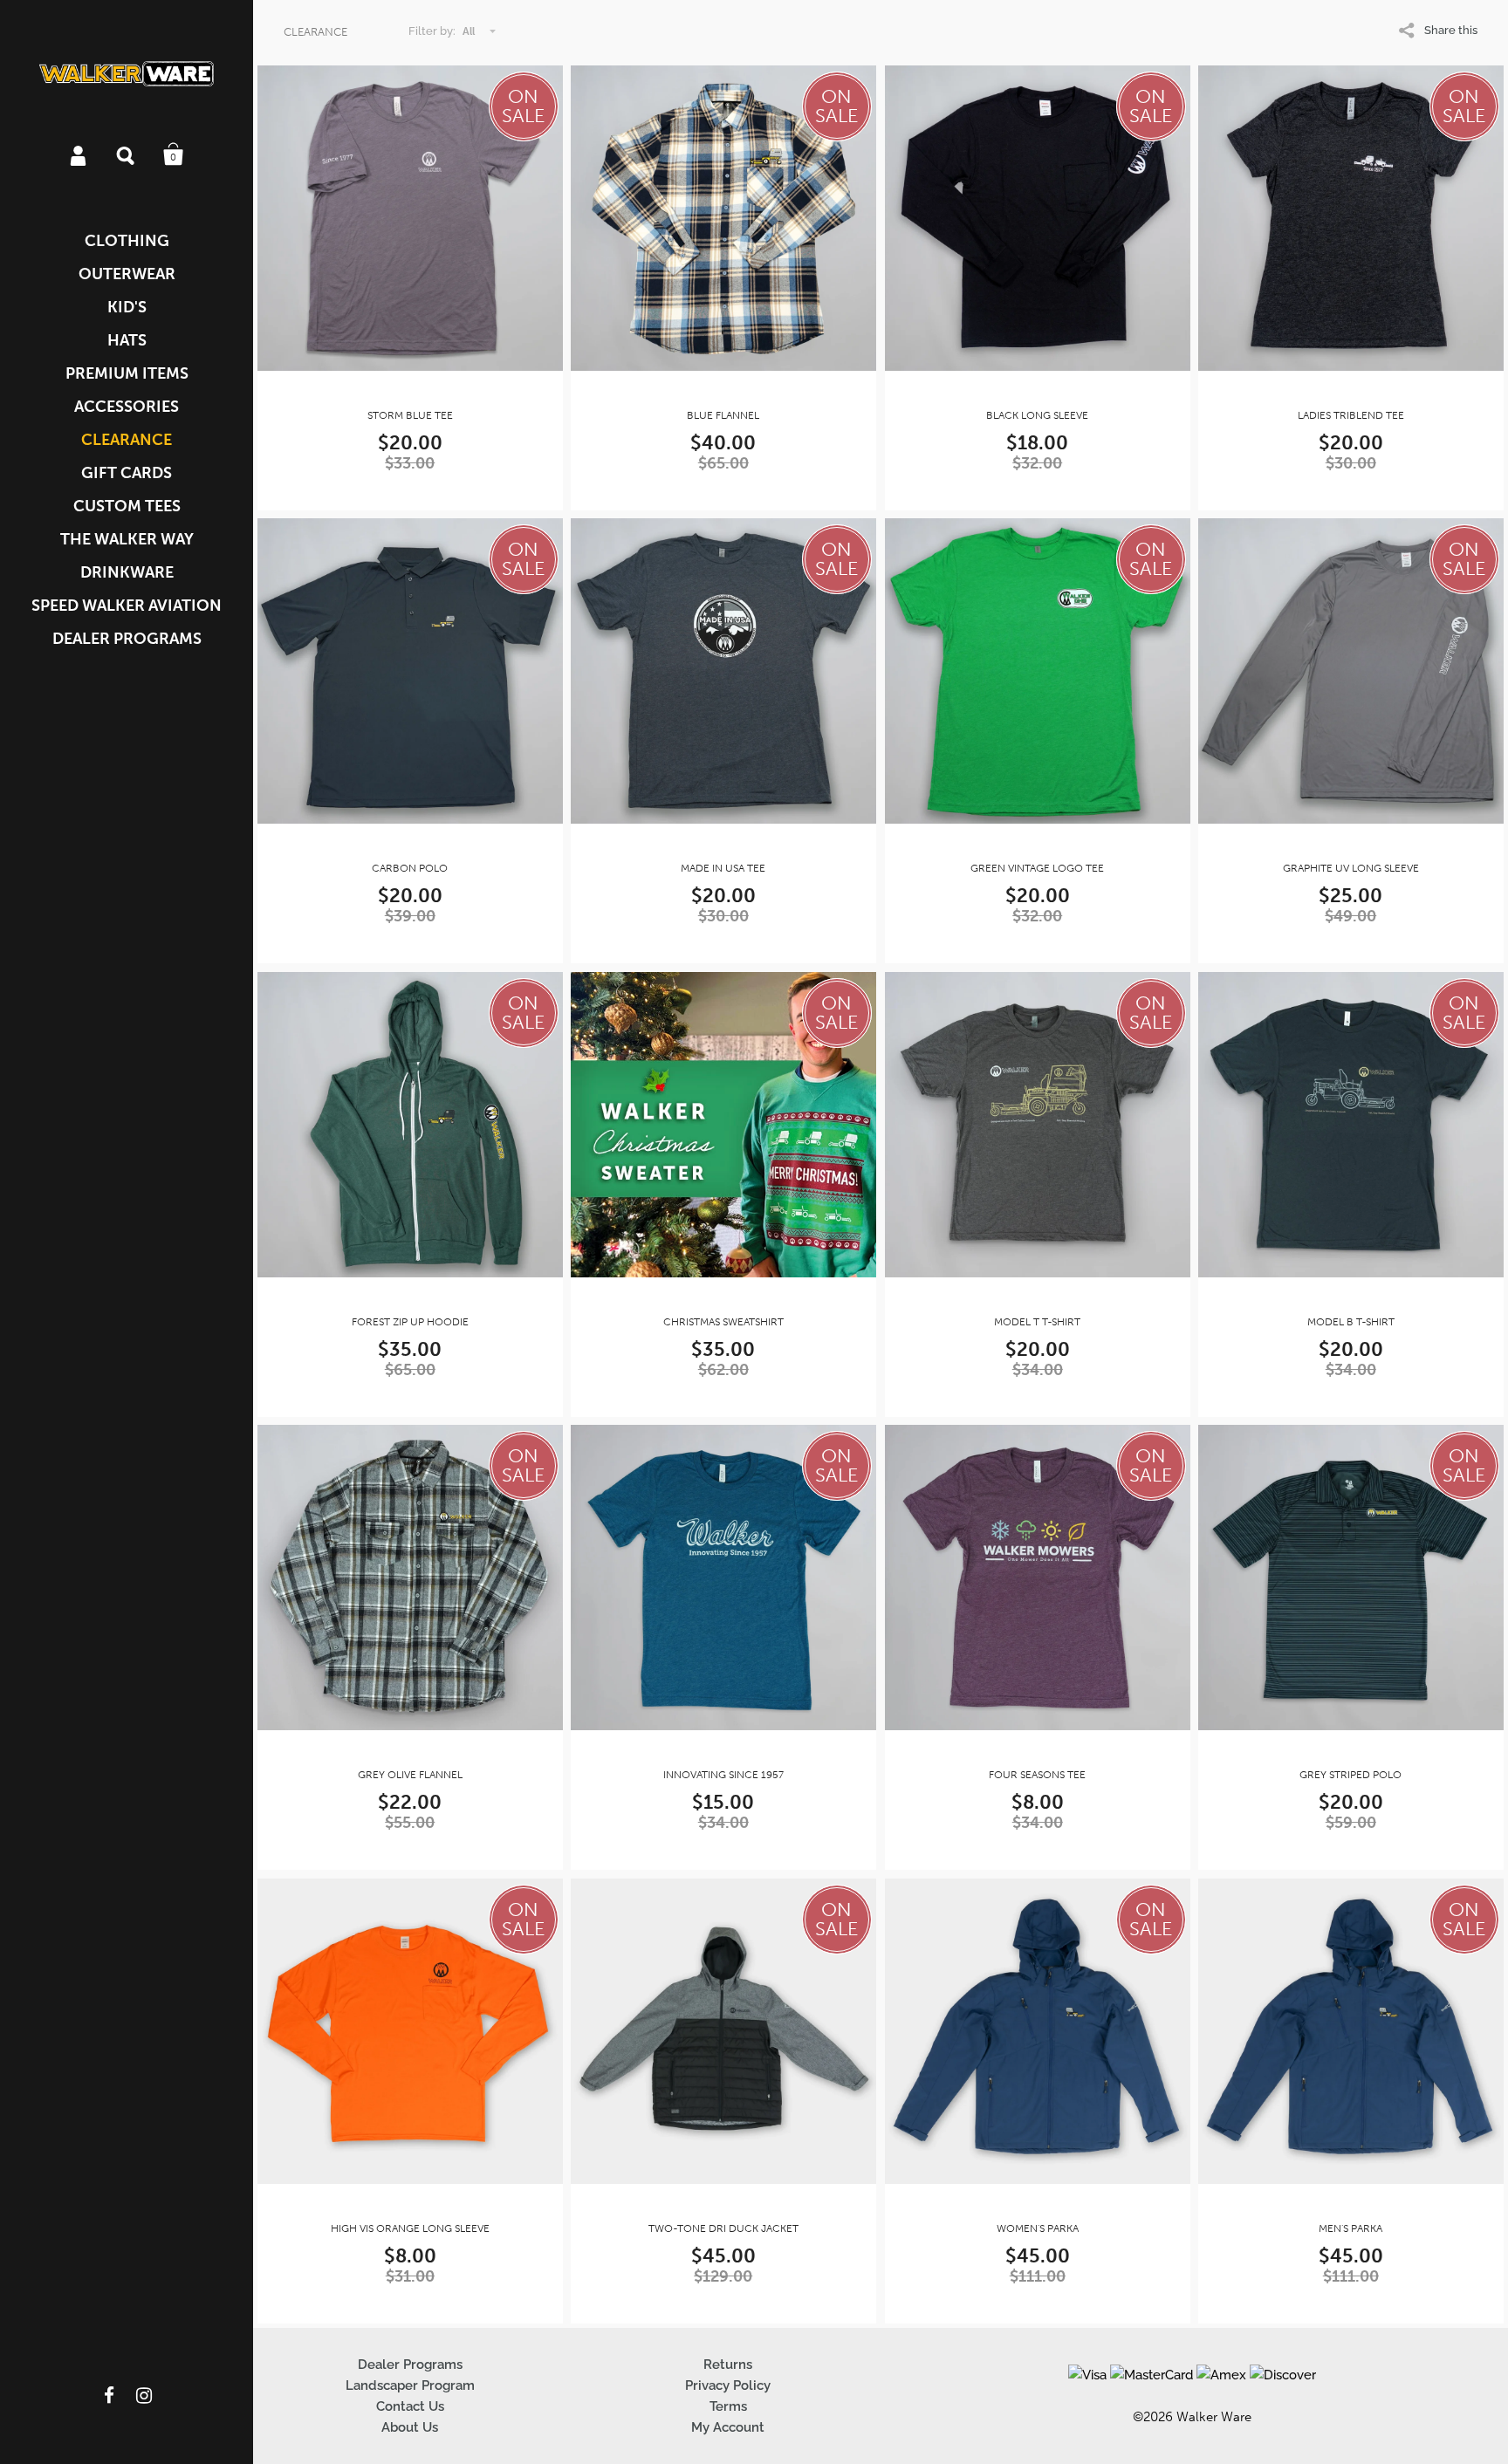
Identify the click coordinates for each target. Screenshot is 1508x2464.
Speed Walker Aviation (127, 606)
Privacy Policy (728, 2385)
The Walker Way (127, 539)
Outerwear (127, 274)
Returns (728, 2365)
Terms (728, 2406)
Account (79, 154)
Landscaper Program (410, 2385)
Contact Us (410, 2406)
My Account (728, 2427)
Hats (127, 340)
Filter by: (432, 31)
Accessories (127, 407)
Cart (174, 154)
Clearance (127, 440)
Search (127, 154)
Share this (1451, 30)
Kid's (127, 307)
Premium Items (127, 373)
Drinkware (127, 572)
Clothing (127, 241)
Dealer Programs (127, 639)
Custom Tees (127, 506)
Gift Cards (127, 473)
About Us (410, 2427)
